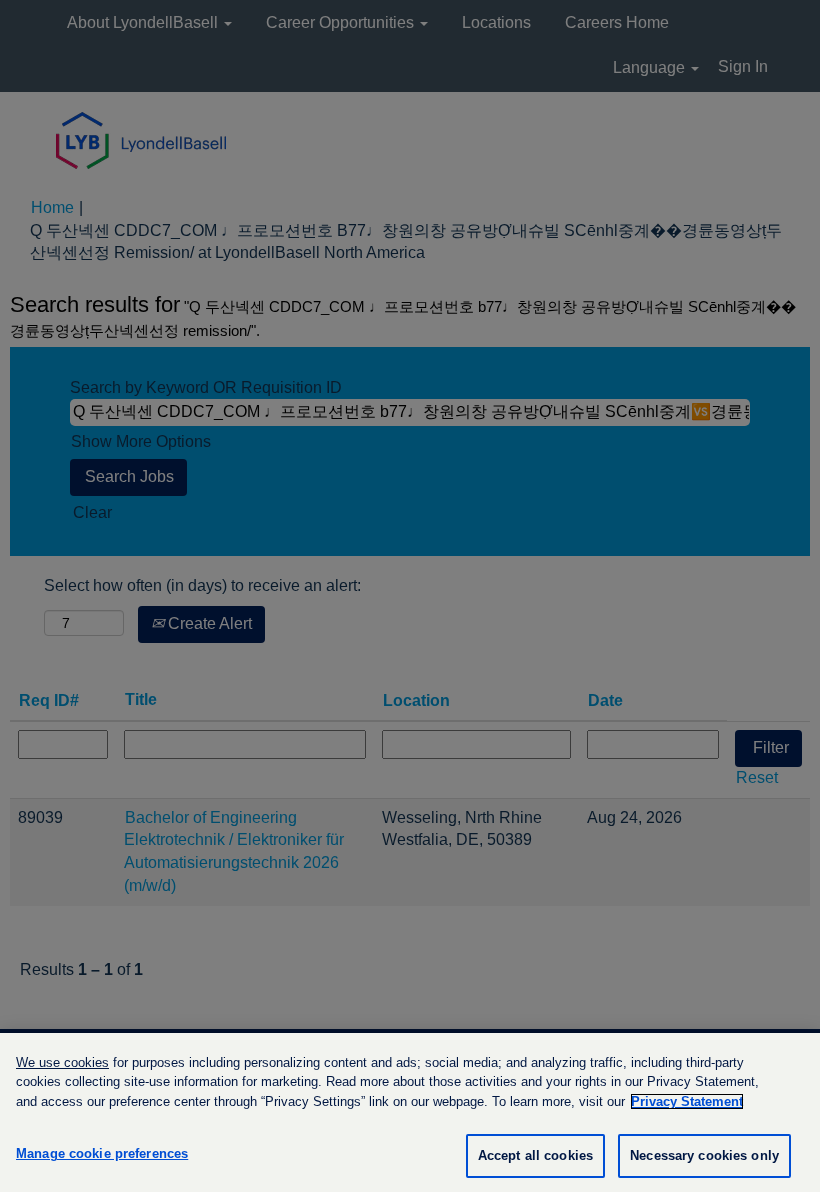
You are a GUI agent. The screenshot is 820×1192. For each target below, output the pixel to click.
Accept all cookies (535, 1155)
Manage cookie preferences (102, 1153)
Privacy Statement (687, 1101)
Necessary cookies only (704, 1155)
